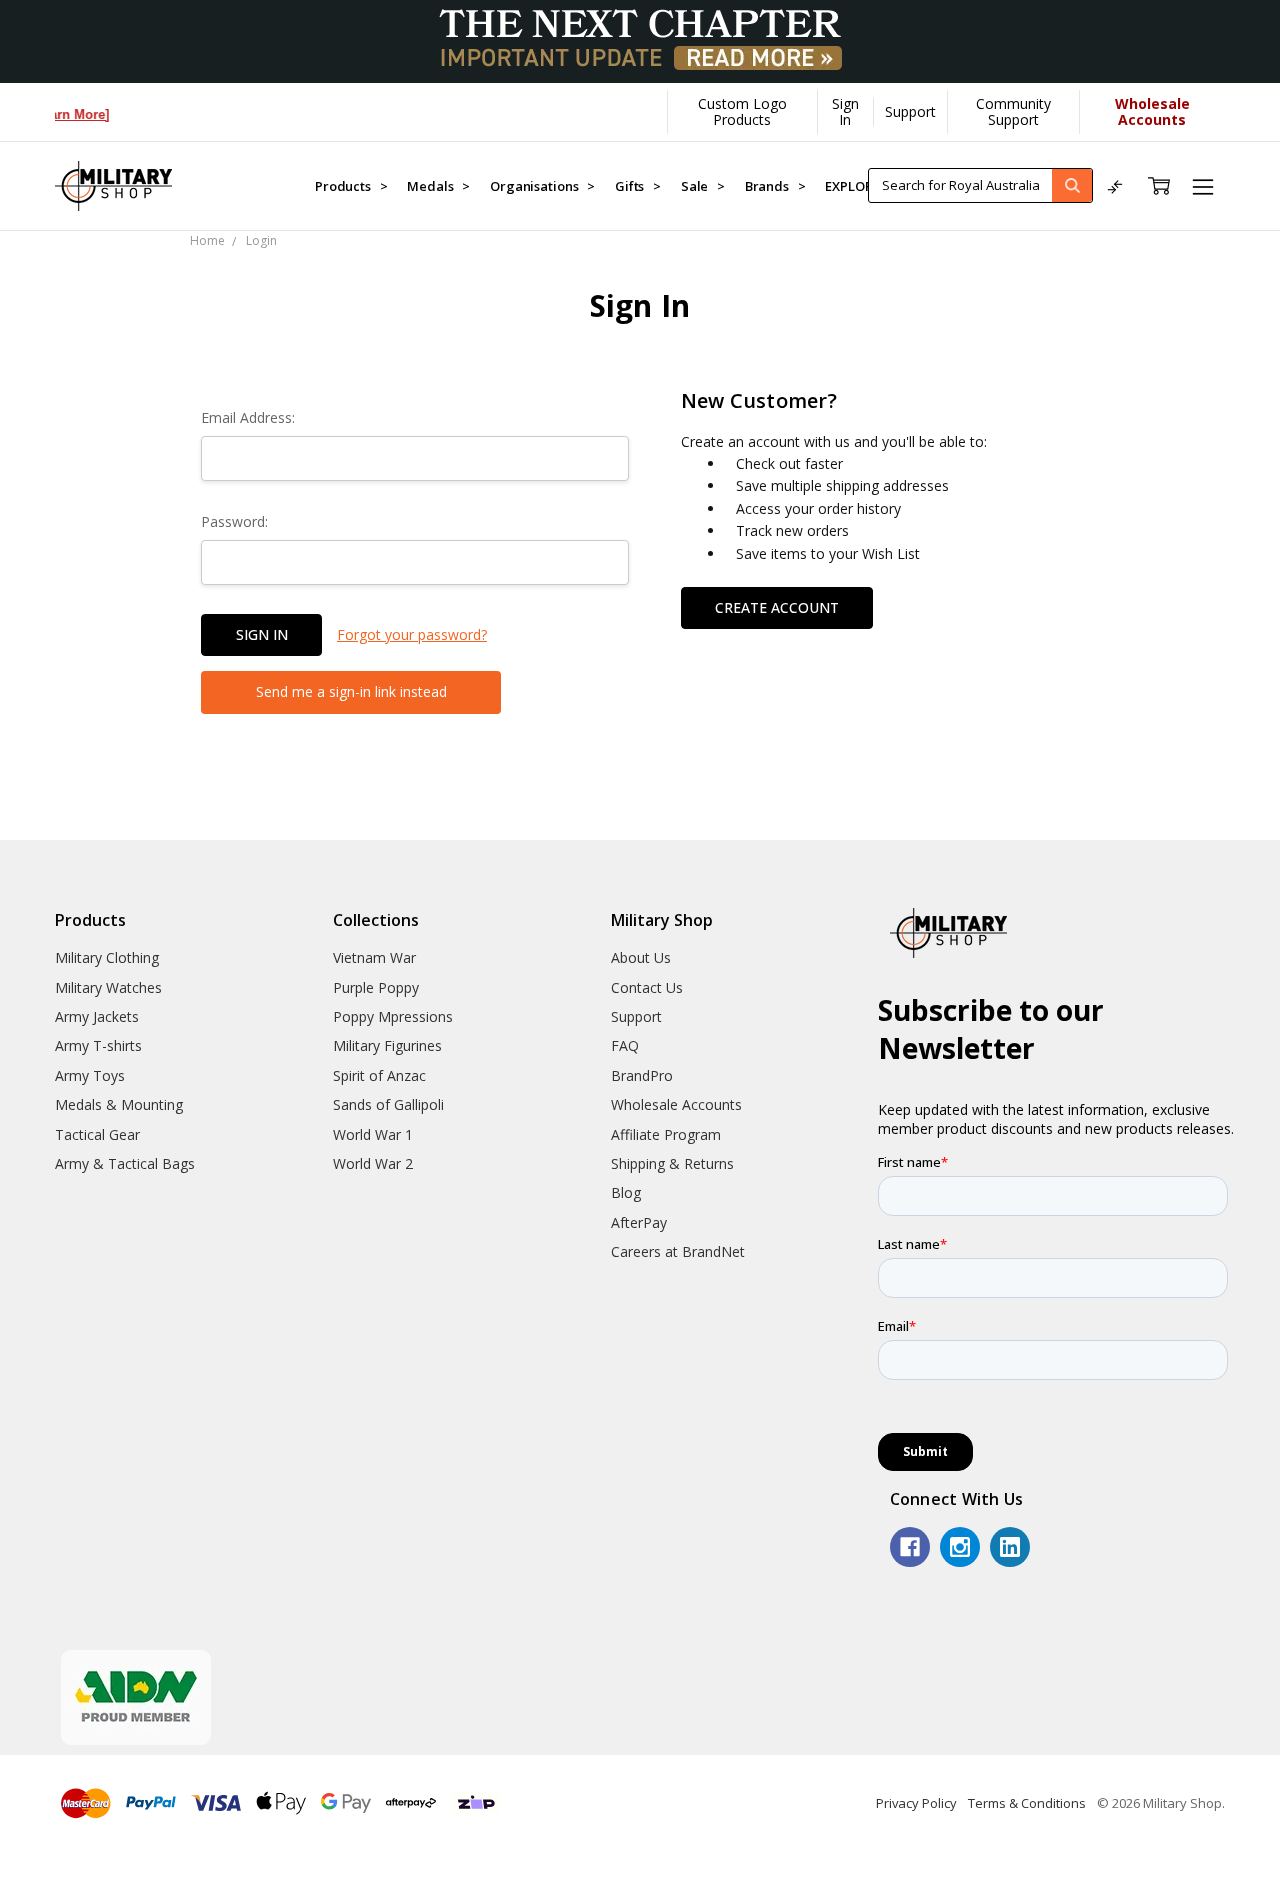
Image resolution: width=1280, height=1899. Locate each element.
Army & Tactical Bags (125, 1163)
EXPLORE (853, 186)
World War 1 (373, 1134)
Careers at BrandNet (678, 1251)
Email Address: (248, 417)
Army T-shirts (98, 1045)
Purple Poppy (376, 987)
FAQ (625, 1045)
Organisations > (542, 186)
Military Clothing (107, 957)
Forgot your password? (412, 634)
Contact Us (647, 987)
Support (910, 111)
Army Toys (90, 1075)
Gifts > (638, 186)
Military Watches (108, 987)
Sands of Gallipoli (388, 1104)
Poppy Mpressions (393, 1016)
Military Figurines (387, 1045)
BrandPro (642, 1075)
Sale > (703, 186)
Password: (234, 521)
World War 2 (373, 1163)
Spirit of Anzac (379, 1075)
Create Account (777, 607)
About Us (641, 957)
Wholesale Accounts (676, 1104)
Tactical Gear (97, 1134)
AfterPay (639, 1222)
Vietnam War (374, 957)
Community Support (1013, 111)
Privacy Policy (916, 1803)
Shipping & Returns (672, 1163)
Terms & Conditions (1027, 1803)
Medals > (438, 186)
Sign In (845, 111)
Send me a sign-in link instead (351, 691)
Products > (351, 186)
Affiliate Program (666, 1134)
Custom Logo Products (742, 111)
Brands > (775, 186)
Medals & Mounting (119, 1104)
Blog (626, 1192)
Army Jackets (97, 1016)
